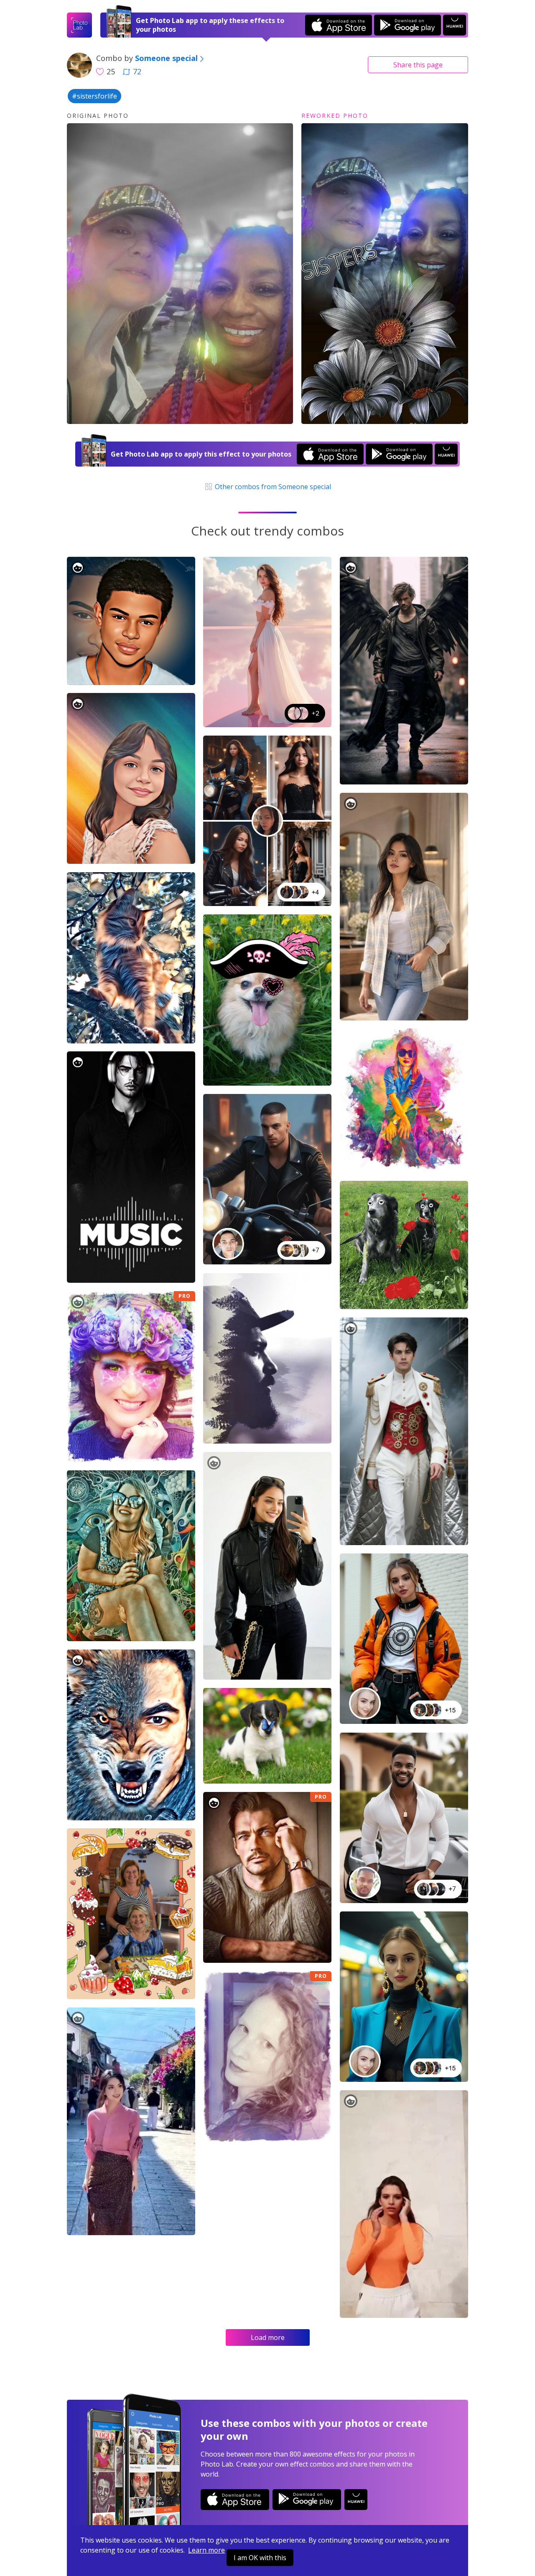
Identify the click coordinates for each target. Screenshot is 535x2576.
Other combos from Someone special (272, 487)
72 (137, 71)
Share (418, 65)
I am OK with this (260, 2558)
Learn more (206, 2550)
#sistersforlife (94, 96)
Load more (268, 2337)
